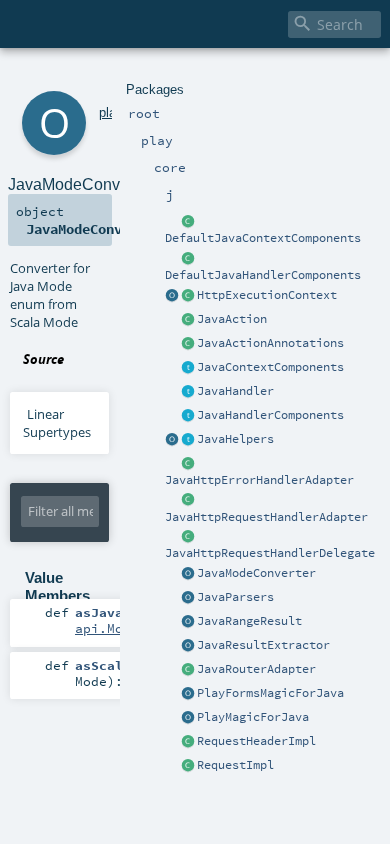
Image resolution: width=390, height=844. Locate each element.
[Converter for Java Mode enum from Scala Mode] (188, 574)
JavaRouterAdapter (256, 669)
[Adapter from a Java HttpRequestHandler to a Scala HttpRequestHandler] (188, 501)
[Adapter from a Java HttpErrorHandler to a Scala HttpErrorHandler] (188, 464)
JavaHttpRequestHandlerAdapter (266, 517)
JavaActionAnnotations (270, 343)
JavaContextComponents (270, 367)
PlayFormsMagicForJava (270, 693)
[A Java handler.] (188, 392)
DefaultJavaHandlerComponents (263, 275)
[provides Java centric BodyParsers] (188, 598)
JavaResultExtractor (263, 645)
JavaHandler (235, 391)
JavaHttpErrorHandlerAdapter (259, 480)
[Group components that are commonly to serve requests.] (188, 368)
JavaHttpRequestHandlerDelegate (270, 553)
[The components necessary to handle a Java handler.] (188, 259)
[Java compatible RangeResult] (188, 622)
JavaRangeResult (249, 621)
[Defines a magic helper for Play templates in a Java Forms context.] (188, 694)
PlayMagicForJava (253, 717)
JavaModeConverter (256, 573)
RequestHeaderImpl (256, 741)
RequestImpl (235, 765)
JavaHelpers (235, 439)
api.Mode (107, 628)
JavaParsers (235, 597)
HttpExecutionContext (267, 295)
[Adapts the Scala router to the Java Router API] (188, 670)
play (110, 112)
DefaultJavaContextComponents (263, 238)
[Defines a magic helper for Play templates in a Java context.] (188, 718)
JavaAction (232, 319)
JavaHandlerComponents (270, 415)
